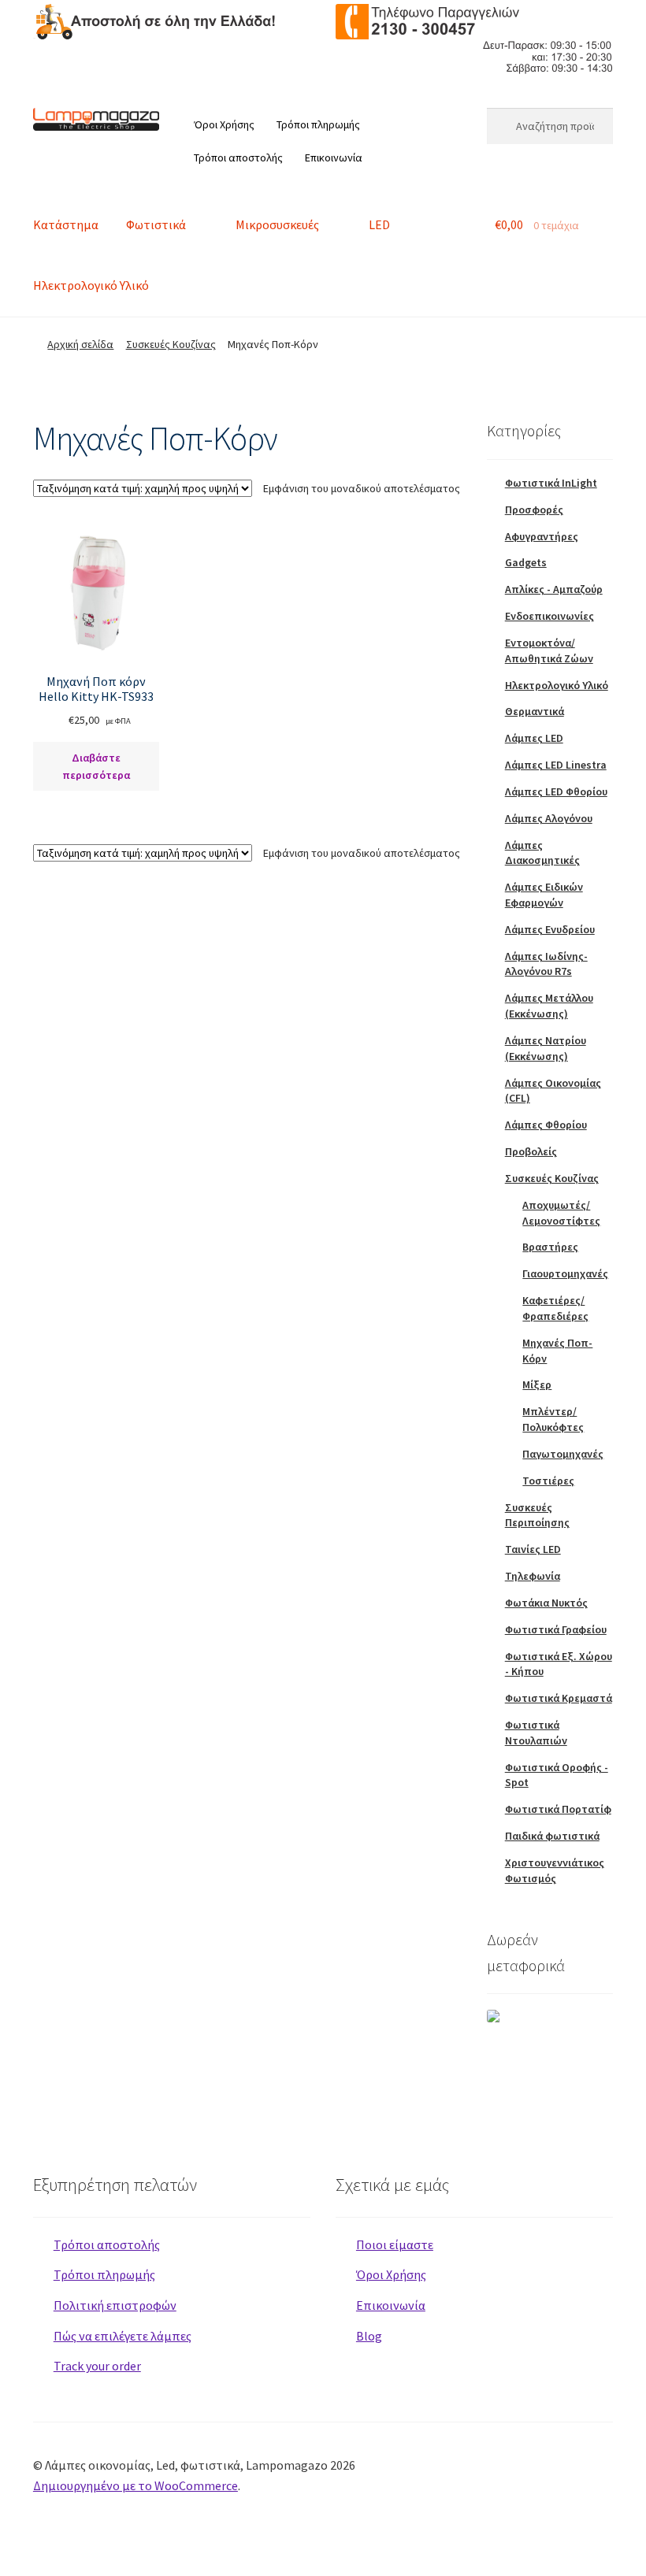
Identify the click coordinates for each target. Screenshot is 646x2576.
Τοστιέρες (548, 1481)
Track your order (97, 2366)
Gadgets (526, 562)
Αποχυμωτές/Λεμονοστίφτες (561, 1213)
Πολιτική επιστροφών (115, 2305)
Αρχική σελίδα (80, 344)
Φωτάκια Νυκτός (546, 1603)
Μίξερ (537, 1384)
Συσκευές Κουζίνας (171, 344)
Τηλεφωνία (533, 1576)
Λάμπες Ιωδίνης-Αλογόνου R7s (546, 964)
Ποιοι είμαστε (395, 2244)
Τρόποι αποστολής (238, 158)
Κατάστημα (66, 224)
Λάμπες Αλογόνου (549, 818)
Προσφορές (534, 510)
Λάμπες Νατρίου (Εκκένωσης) (546, 1048)
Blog (369, 2336)
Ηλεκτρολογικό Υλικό (91, 285)
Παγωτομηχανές (563, 1454)
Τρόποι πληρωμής (318, 124)
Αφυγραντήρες (542, 536)
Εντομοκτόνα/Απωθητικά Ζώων (549, 650)
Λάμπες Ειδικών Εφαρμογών (544, 895)
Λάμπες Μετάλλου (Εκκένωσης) (549, 1006)
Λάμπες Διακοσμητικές (542, 853)
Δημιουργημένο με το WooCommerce (136, 2485)
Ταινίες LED (533, 1549)
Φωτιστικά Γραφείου (556, 1629)
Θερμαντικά (535, 711)
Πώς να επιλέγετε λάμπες (123, 2336)
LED (379, 224)
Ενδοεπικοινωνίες (549, 616)
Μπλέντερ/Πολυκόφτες (553, 1419)
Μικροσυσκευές (277, 224)
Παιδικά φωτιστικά (552, 1836)
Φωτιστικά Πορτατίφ (558, 1809)
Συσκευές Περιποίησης (537, 1515)
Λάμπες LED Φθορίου (556, 791)
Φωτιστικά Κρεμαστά (559, 1698)
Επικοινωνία (334, 158)
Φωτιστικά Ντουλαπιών (536, 1733)
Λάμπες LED (534, 738)
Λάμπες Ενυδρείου (550, 929)
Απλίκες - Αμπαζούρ (554, 589)
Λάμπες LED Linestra (556, 765)
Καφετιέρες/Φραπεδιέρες (555, 1308)
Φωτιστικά (156, 224)
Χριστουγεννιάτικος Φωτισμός (555, 1870)
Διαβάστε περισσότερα (96, 767)
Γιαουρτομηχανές (565, 1273)
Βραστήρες (550, 1247)
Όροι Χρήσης (224, 124)
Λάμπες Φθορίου (546, 1125)
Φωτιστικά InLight (551, 483)
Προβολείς (531, 1151)
